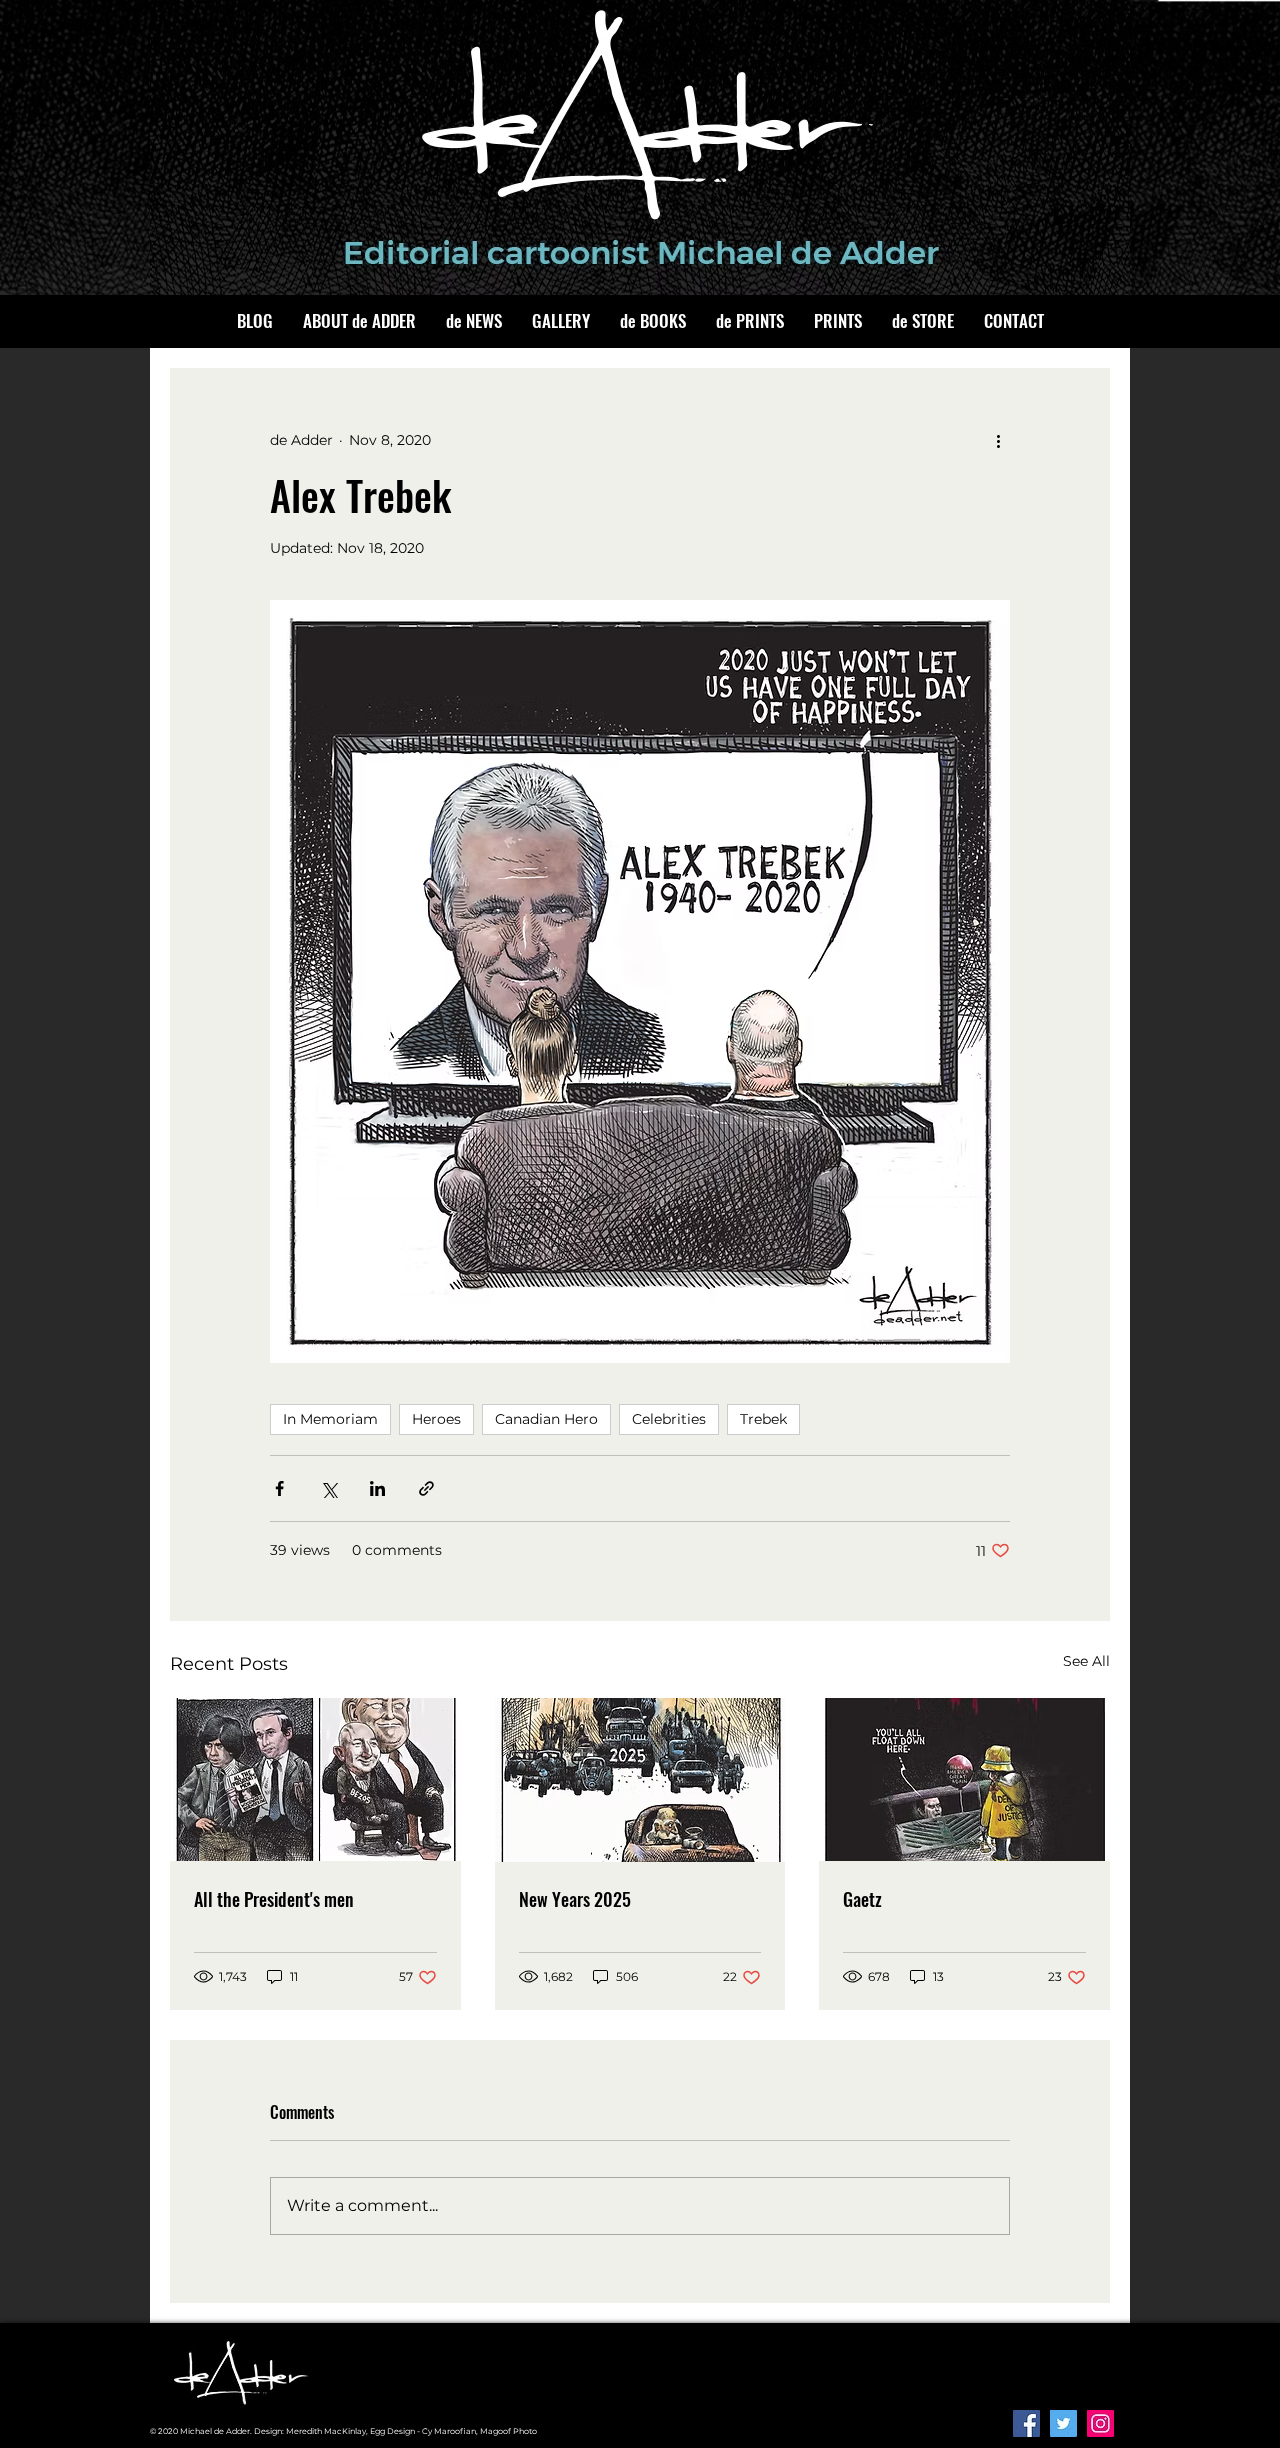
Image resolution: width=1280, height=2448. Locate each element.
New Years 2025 (575, 1899)
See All (1086, 1661)
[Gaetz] (964, 1779)
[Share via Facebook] (279, 1488)
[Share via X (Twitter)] (328, 1488)
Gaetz (862, 1899)
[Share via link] (426, 1488)
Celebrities (669, 1419)
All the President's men (274, 1899)
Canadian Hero (546, 1419)
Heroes (436, 1419)
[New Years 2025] (640, 1780)
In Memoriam (330, 1419)
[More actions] (998, 440)
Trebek (763, 1419)
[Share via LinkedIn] (377, 1488)
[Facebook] (1026, 2423)
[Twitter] (1063, 2423)
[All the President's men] (315, 1779)
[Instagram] (1100, 2423)
